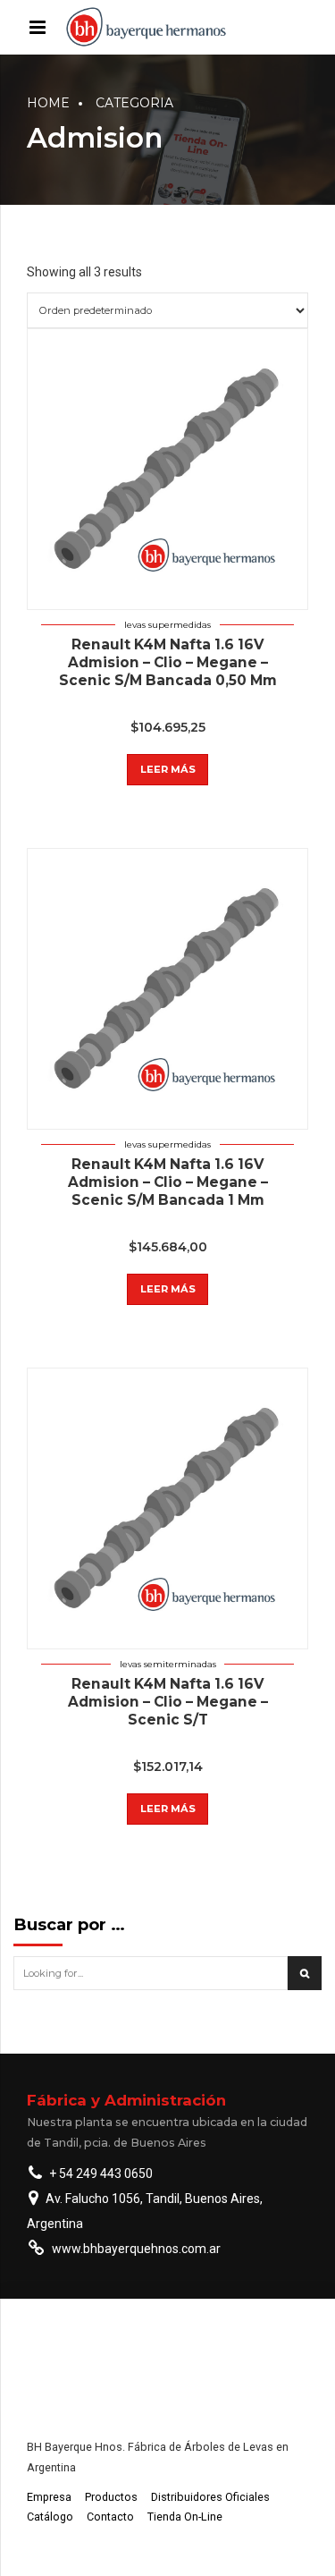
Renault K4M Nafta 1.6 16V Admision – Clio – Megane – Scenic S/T (168, 1702)
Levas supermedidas (167, 625)
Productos (111, 2497)
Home (48, 103)
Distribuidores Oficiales (210, 2497)
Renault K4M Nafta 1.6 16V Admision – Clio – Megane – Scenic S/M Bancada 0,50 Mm (168, 662)
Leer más (168, 769)
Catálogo (50, 2517)
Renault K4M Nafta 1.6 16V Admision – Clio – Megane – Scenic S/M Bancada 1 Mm (168, 1182)
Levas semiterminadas (168, 1664)
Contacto (110, 2517)
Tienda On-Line (185, 2517)
